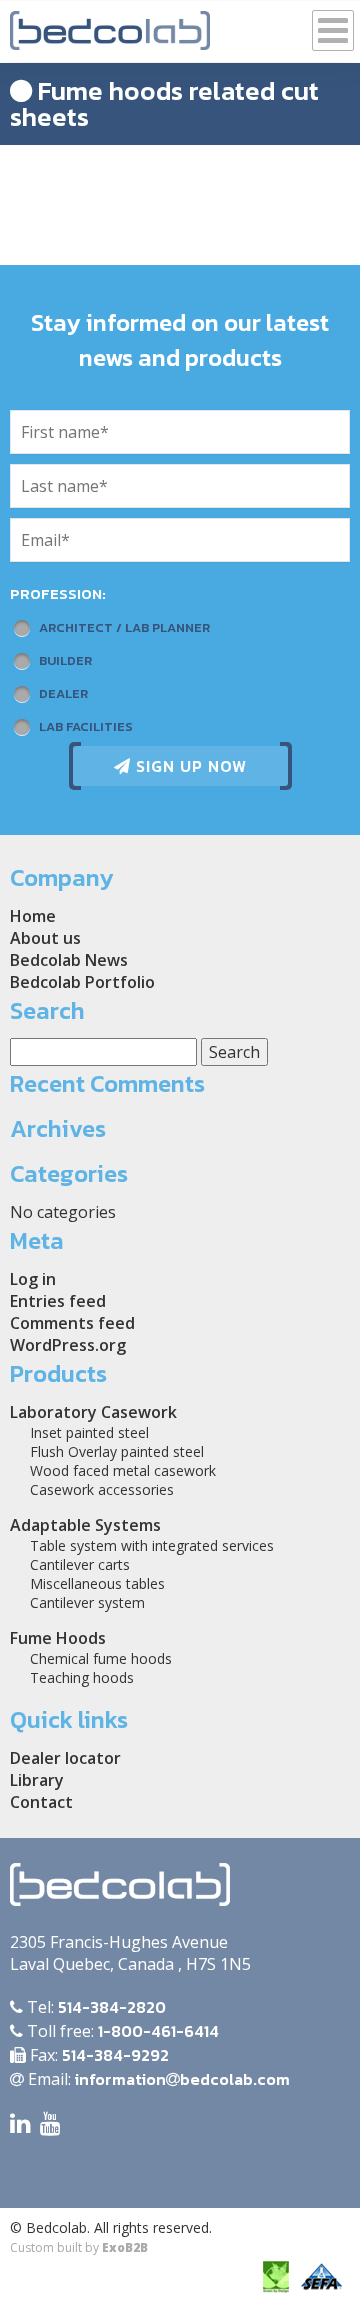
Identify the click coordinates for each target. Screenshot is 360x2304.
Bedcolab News (69, 960)
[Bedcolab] (110, 25)
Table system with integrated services (152, 1545)
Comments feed (72, 1323)
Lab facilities (86, 726)
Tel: (94, 2007)
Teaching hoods (82, 1677)
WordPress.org (68, 1345)
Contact (41, 1802)
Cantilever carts (80, 1564)
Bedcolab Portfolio (82, 982)
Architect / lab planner (124, 627)
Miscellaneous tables (97, 1583)
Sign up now (189, 766)
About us (45, 938)
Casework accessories (102, 1489)
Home (33, 916)
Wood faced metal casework (123, 1470)
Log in (33, 1279)
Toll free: (121, 2031)
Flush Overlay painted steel (117, 1451)
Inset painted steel (89, 1432)
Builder (65, 660)
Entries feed (58, 1301)
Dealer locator (65, 1758)
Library (37, 1780)
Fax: (97, 2055)
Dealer (63, 693)
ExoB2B (125, 2247)
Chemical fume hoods (101, 1658)
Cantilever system (87, 1602)
